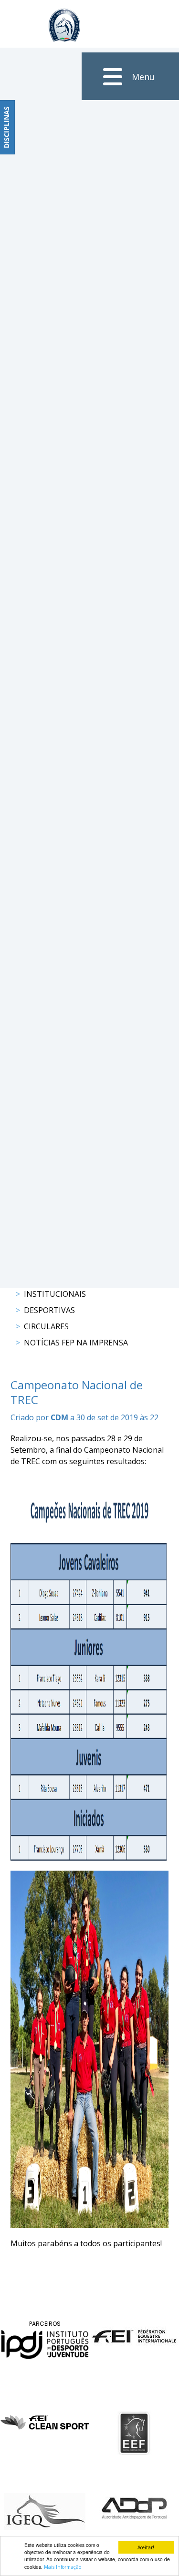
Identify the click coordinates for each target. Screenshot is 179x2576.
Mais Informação (63, 2567)
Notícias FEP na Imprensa (76, 1343)
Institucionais (55, 1294)
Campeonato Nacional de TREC (77, 1392)
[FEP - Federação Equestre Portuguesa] (64, 25)
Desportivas (49, 1310)
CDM (59, 1417)
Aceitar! (146, 2547)
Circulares (46, 1326)
